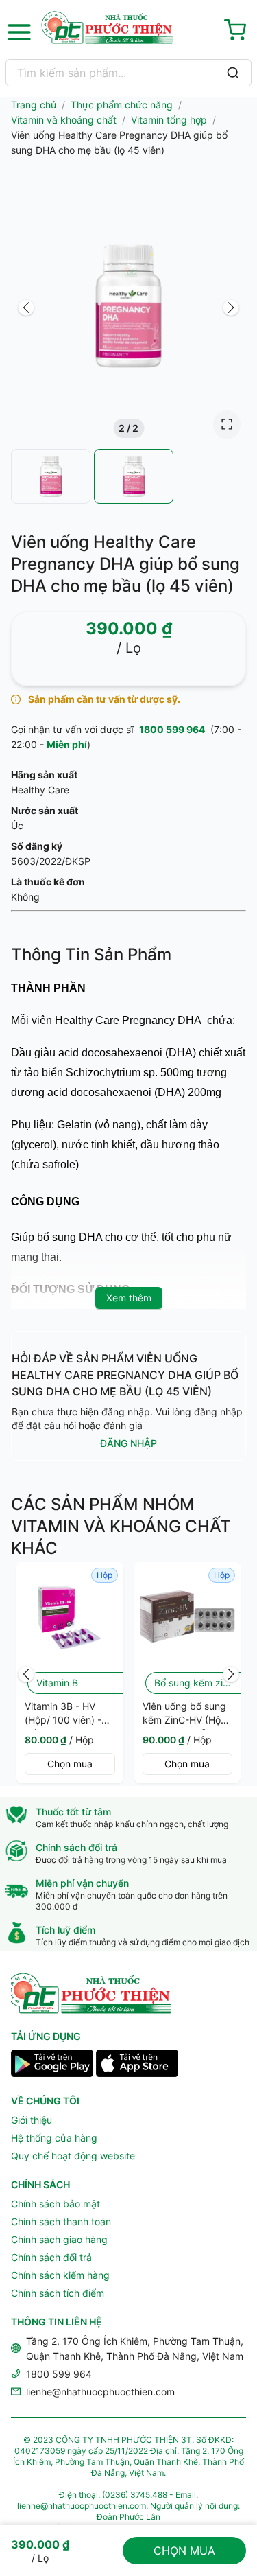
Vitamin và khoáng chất (64, 120)
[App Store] (137, 2065)
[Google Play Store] (52, 2065)
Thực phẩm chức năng (122, 105)
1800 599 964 (172, 729)
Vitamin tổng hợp (169, 120)
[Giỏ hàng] (238, 32)
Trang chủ (34, 105)
